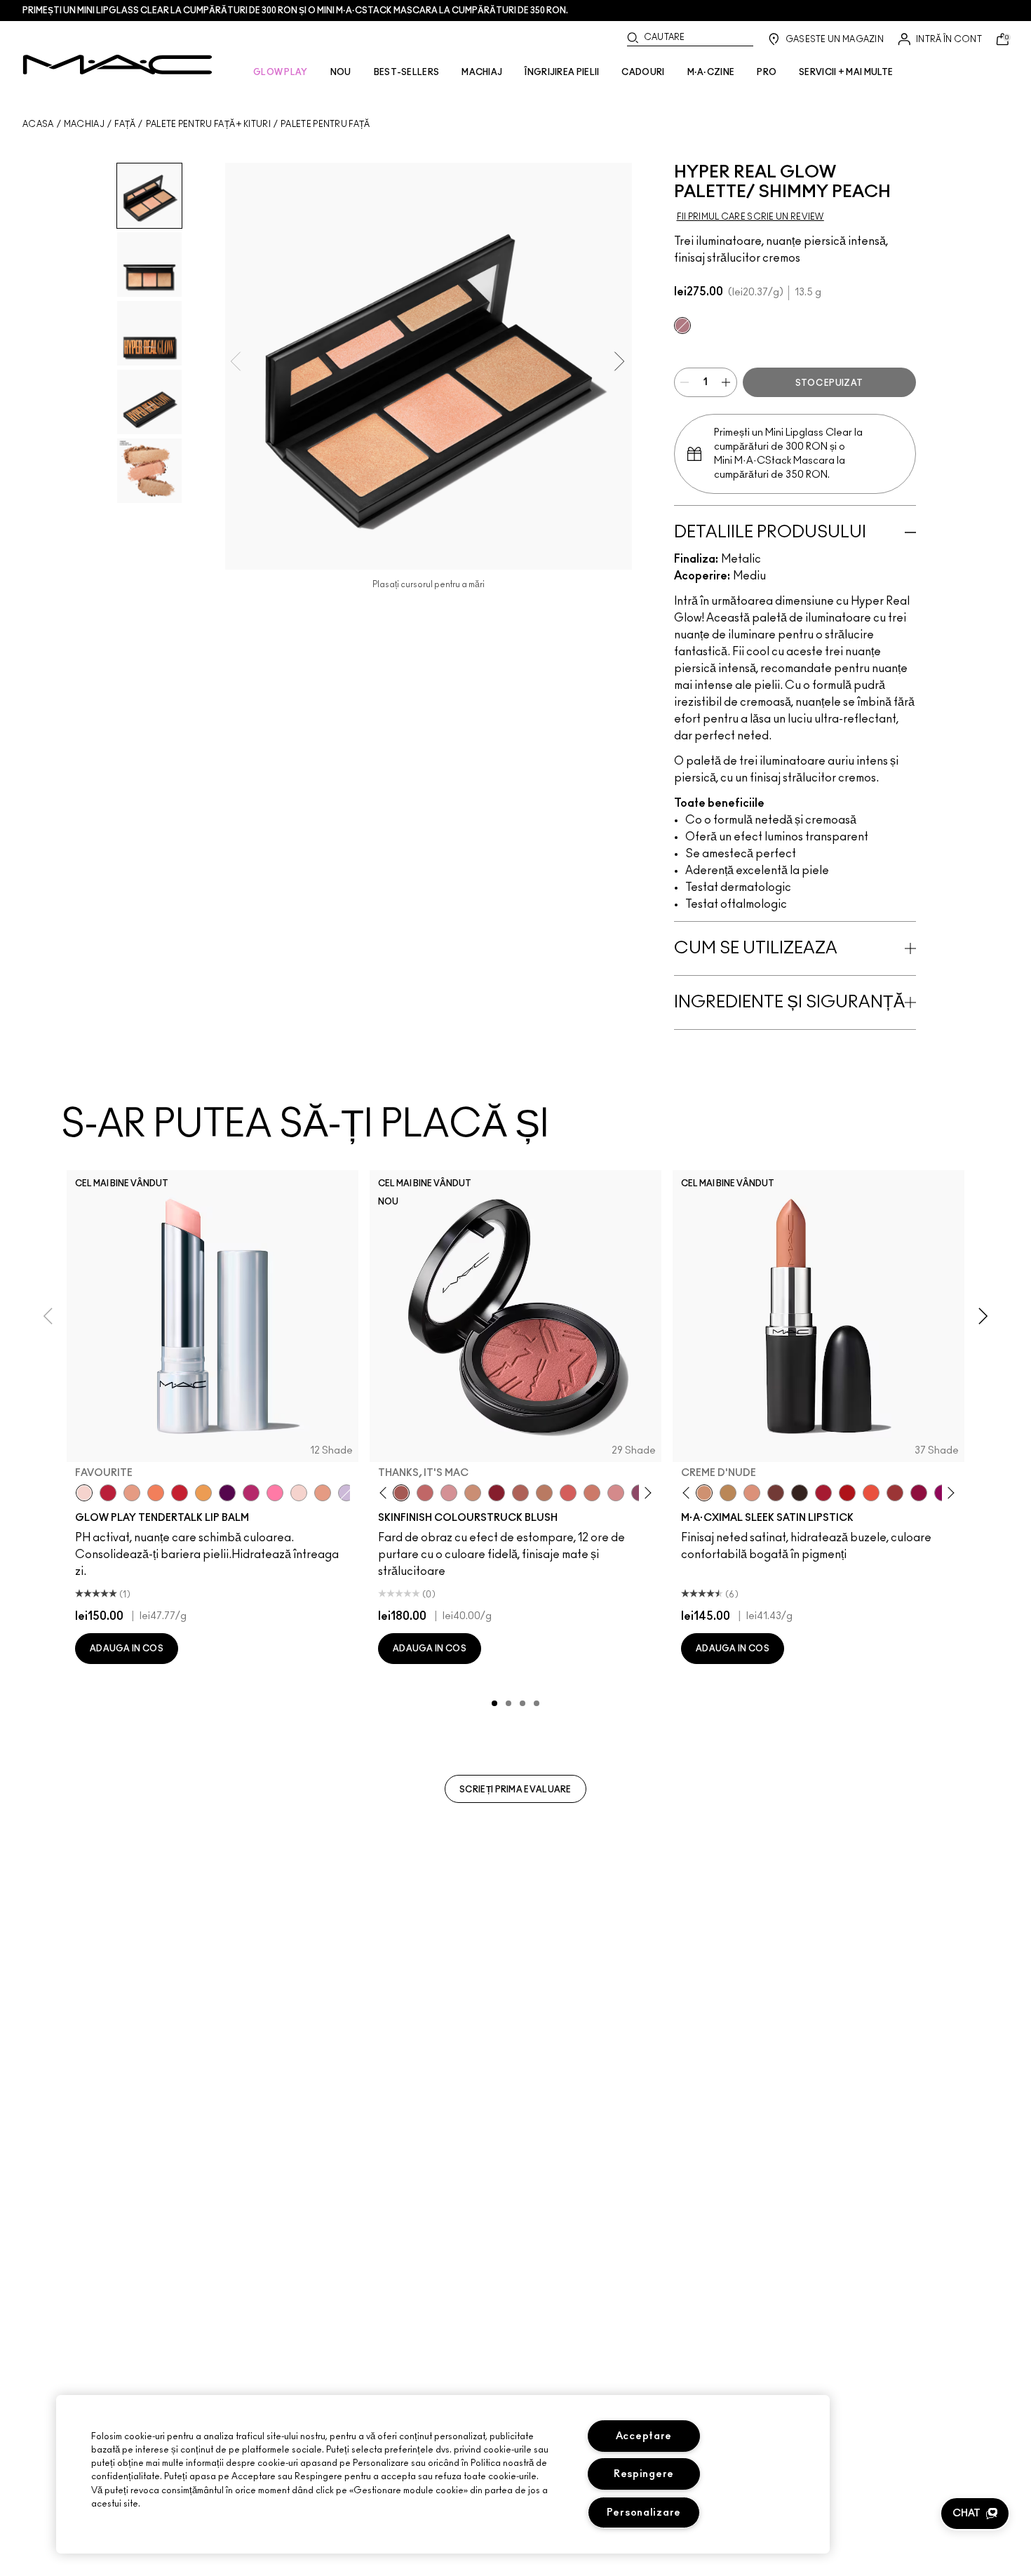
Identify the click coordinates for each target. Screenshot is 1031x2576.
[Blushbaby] (449, 1493)
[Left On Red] (847, 1493)
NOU (341, 72)
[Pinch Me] (425, 1493)
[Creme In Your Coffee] (776, 1493)
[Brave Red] (823, 1493)
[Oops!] (203, 1493)
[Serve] (180, 1493)
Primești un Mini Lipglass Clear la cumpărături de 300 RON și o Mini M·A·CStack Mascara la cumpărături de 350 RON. (295, 11)
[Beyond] (251, 1493)
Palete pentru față (325, 124)
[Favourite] (84, 1493)
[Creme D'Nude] (704, 1493)
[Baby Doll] (323, 1493)
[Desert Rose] (616, 1493)
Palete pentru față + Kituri (208, 124)
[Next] (646, 1493)
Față (125, 124)
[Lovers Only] (919, 1493)
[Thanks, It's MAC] (401, 1493)
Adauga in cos (127, 1649)
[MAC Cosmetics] (117, 65)
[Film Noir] (800, 1493)
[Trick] (227, 1493)
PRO (767, 72)
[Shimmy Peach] (682, 326)
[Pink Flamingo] (568, 1493)
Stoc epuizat (829, 383)
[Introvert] (132, 1493)
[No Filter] (520, 1493)
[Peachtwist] (592, 1493)
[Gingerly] (544, 1493)
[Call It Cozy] (728, 1493)
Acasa (38, 124)
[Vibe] (346, 1493)
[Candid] (156, 1493)
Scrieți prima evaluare (515, 1790)
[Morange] (871, 1493)
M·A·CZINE (711, 72)
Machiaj (84, 124)
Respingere (644, 2474)
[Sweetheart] (895, 1493)
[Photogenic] (275, 1493)
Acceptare (644, 2436)
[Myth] (752, 1493)
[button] (975, 2514)
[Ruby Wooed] (497, 1493)
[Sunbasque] (473, 1493)
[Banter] (108, 1493)
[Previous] (386, 1493)
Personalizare (644, 2513)
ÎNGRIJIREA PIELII (562, 72)
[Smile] (299, 1493)
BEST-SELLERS (407, 72)
